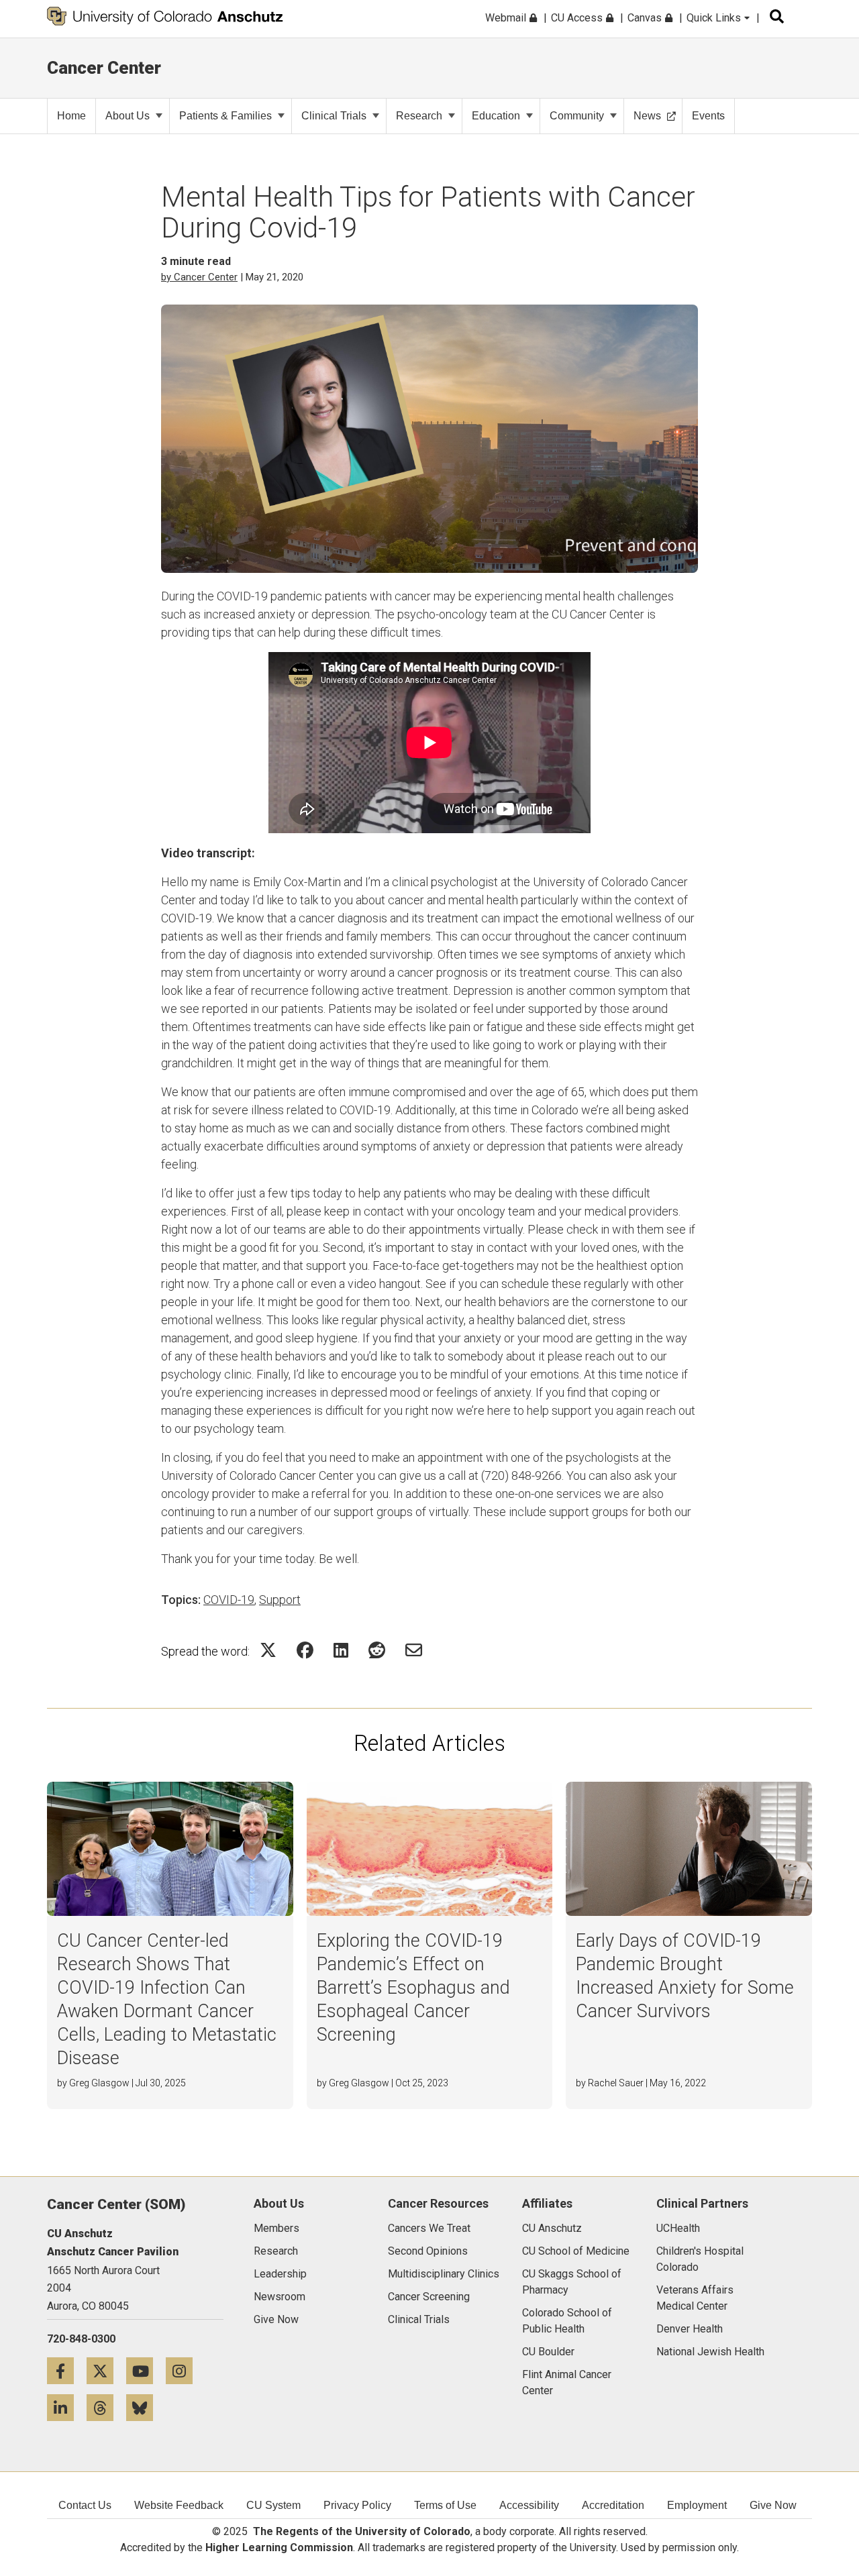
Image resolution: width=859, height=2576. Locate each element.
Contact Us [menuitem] (85, 2505)
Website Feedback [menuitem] (179, 2505)
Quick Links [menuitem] (715, 18)
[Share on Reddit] (377, 1650)
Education (496, 116)
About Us (128, 116)
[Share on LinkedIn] (341, 1650)
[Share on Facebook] (305, 1650)
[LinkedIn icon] (67, 2407)
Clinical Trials (334, 116)
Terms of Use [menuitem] (445, 2505)
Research (419, 116)
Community (577, 116)
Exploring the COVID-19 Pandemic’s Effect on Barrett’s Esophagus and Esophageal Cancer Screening (413, 1988)
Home (71, 116)
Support (280, 1600)
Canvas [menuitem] (646, 18)
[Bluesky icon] (145, 2407)
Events (708, 116)
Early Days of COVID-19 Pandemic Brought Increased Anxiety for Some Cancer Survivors (685, 1976)
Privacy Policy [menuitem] (357, 2505)
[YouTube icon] (146, 2370)
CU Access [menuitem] (578, 18)
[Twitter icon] (106, 2370)
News (647, 116)
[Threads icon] (106, 2407)
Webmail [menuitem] (507, 18)
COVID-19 (229, 1600)
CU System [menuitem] (273, 2505)
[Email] (414, 1650)
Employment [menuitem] (697, 2505)
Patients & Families (225, 116)
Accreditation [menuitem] (613, 2505)
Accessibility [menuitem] (529, 2505)
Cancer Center (104, 68)
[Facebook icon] (67, 2370)
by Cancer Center (199, 277)
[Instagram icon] (184, 2370)
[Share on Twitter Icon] (268, 1650)
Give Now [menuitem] (773, 2505)
